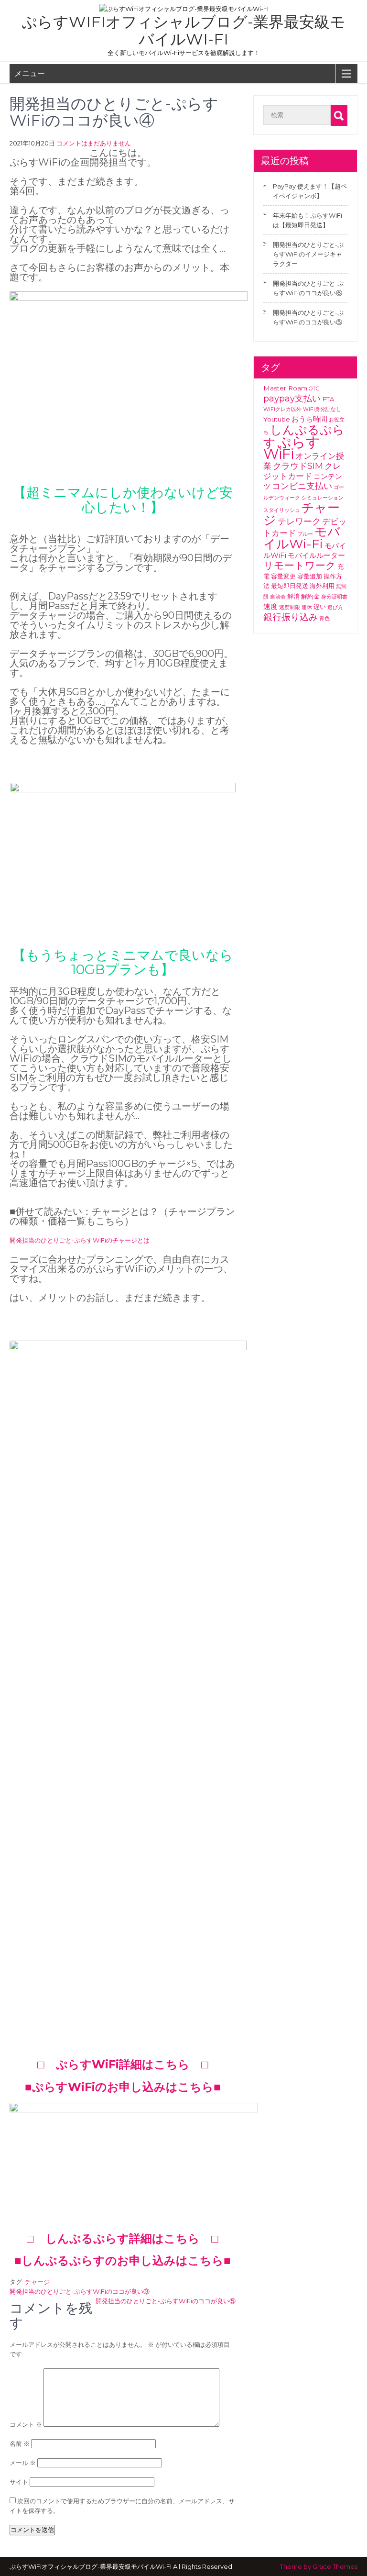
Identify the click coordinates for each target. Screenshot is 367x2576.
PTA (328, 399)
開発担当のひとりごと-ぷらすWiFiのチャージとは (80, 1240)
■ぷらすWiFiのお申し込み (95, 2087)
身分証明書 (334, 597)
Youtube (277, 419)
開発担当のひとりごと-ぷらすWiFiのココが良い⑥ (308, 288)
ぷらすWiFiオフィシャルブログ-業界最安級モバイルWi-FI (183, 30)
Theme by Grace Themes (319, 2566)
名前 (20, 2443)
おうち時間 (309, 419)
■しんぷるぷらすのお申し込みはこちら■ (123, 2260)
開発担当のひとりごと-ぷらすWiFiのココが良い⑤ (166, 2301)
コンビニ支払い (302, 486)
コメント (26, 2424)
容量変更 (283, 576)
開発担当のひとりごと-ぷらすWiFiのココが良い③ (80, 2291)
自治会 (278, 597)
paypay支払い (292, 399)
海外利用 (322, 586)
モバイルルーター (316, 555)
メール (23, 2463)
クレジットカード (302, 471)
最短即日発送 (290, 586)
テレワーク (299, 522)
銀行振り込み (291, 617)
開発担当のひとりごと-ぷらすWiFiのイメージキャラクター (308, 254)
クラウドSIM (298, 466)
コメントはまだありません (94, 143)
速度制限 (290, 607)
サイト (19, 2482)
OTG (314, 389)
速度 (270, 606)
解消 (293, 596)
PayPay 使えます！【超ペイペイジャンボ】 (310, 191)
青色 (324, 618)
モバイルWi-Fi (302, 538)
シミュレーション (323, 498)
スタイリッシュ (282, 510)
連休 (307, 607)
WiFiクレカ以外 (282, 409)
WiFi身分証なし (322, 409)
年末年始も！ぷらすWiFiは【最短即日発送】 (308, 220)
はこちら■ (193, 2087)
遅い (320, 607)
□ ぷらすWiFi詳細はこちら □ (123, 2064)
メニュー (30, 73)
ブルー (305, 534)
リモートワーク (300, 565)
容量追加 (310, 576)
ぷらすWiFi (292, 448)
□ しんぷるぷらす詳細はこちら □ (123, 2238)
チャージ (37, 2282)
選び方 (335, 607)
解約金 (310, 596)
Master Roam (285, 388)
